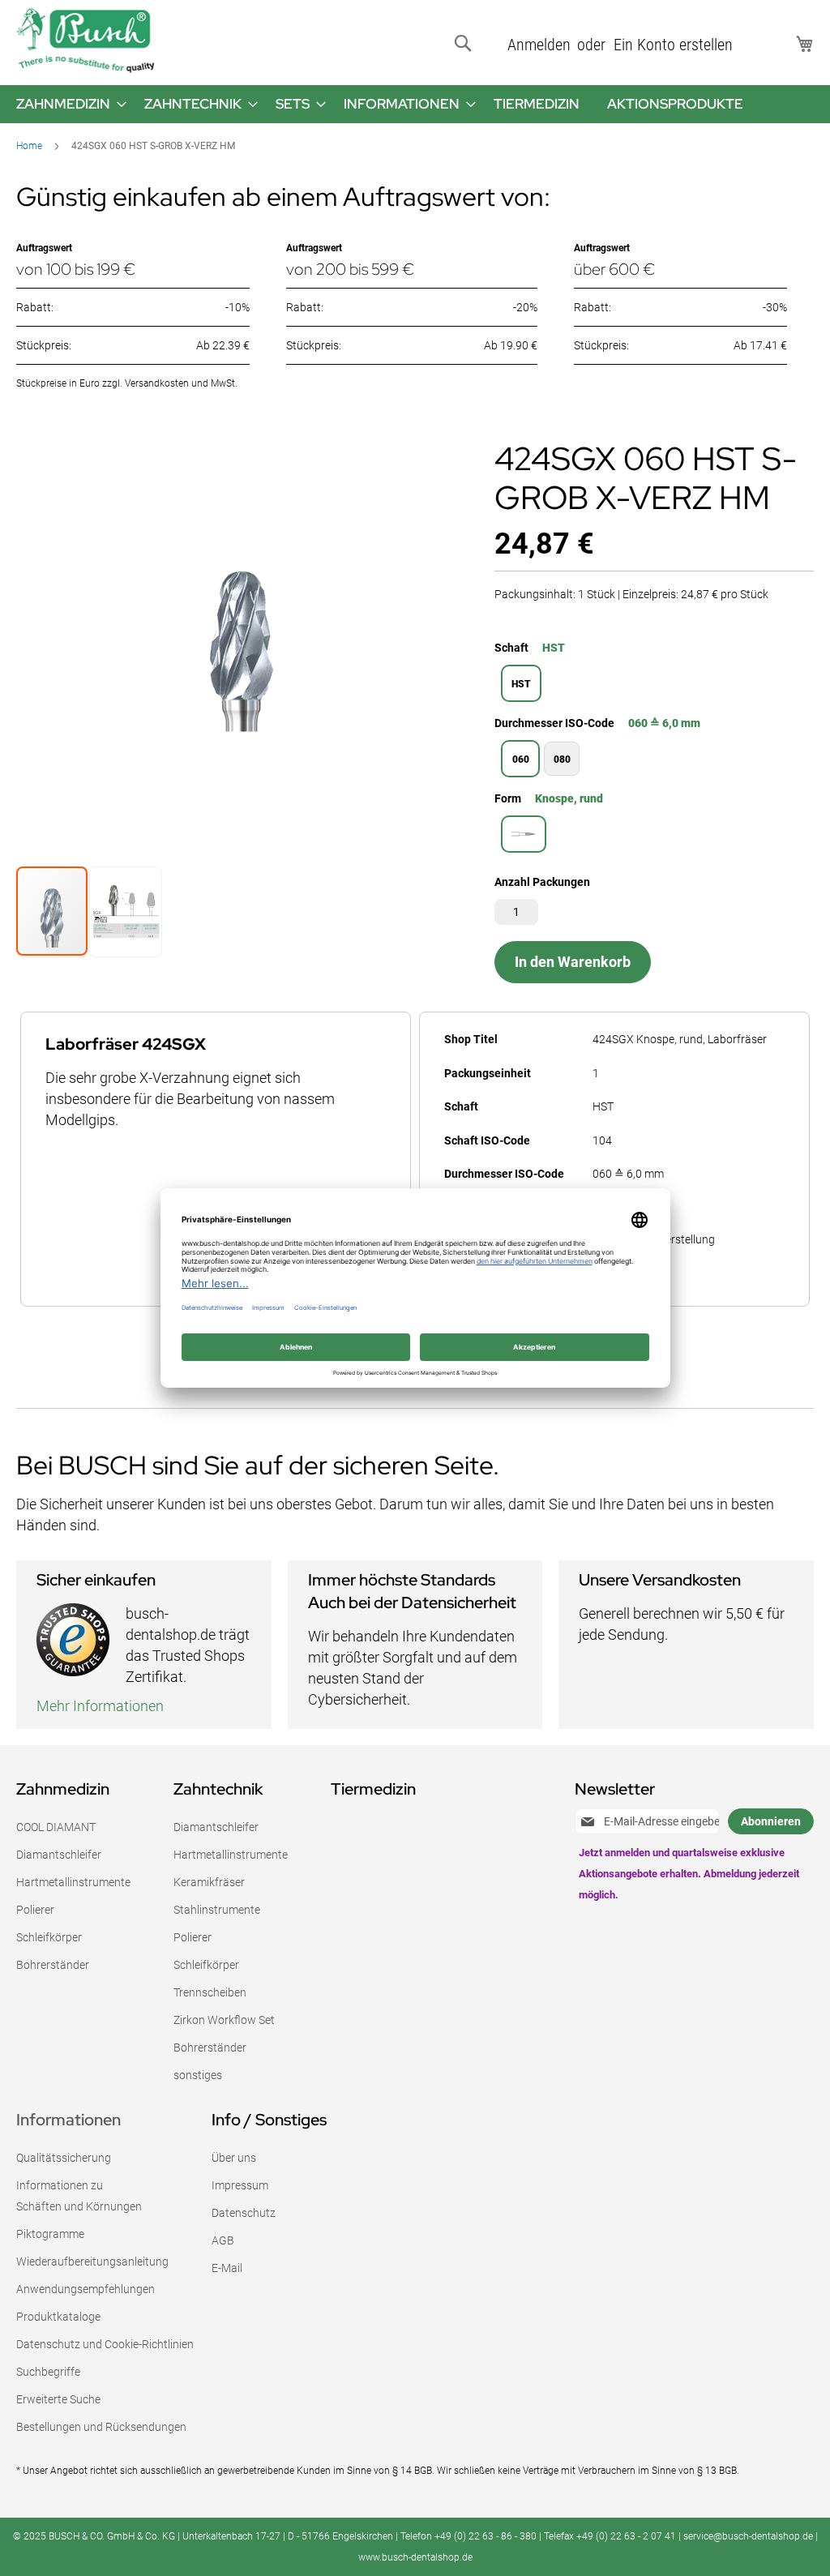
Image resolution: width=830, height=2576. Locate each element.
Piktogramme (50, 2234)
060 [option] (521, 760)
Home (29, 146)
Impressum (240, 2185)
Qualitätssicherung (64, 2158)
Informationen (68, 2120)
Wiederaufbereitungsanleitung (92, 2261)
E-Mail (227, 2268)
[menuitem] (66, 104)
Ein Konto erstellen (673, 45)
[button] (125, 911)
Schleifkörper (49, 1937)
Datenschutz (244, 2213)
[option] (524, 834)
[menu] (415, 104)
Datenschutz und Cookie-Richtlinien (105, 2344)
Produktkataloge (58, 2317)
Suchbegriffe (48, 2372)
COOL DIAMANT (56, 1827)
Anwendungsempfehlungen (86, 2289)
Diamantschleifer (59, 1855)
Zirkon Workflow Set (224, 2020)
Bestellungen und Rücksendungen (101, 2427)
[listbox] (654, 685)
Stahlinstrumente (217, 1910)
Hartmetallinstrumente (73, 1882)
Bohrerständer (53, 1965)
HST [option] (521, 684)
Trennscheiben (210, 1992)
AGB (223, 2240)
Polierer (35, 1910)
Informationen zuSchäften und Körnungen (79, 2196)
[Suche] (466, 44)
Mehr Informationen (100, 1706)
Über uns (234, 2158)
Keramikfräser (209, 1882)
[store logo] (85, 41)
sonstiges (198, 2075)
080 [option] (562, 760)
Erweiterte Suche (58, 2399)
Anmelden (539, 45)
